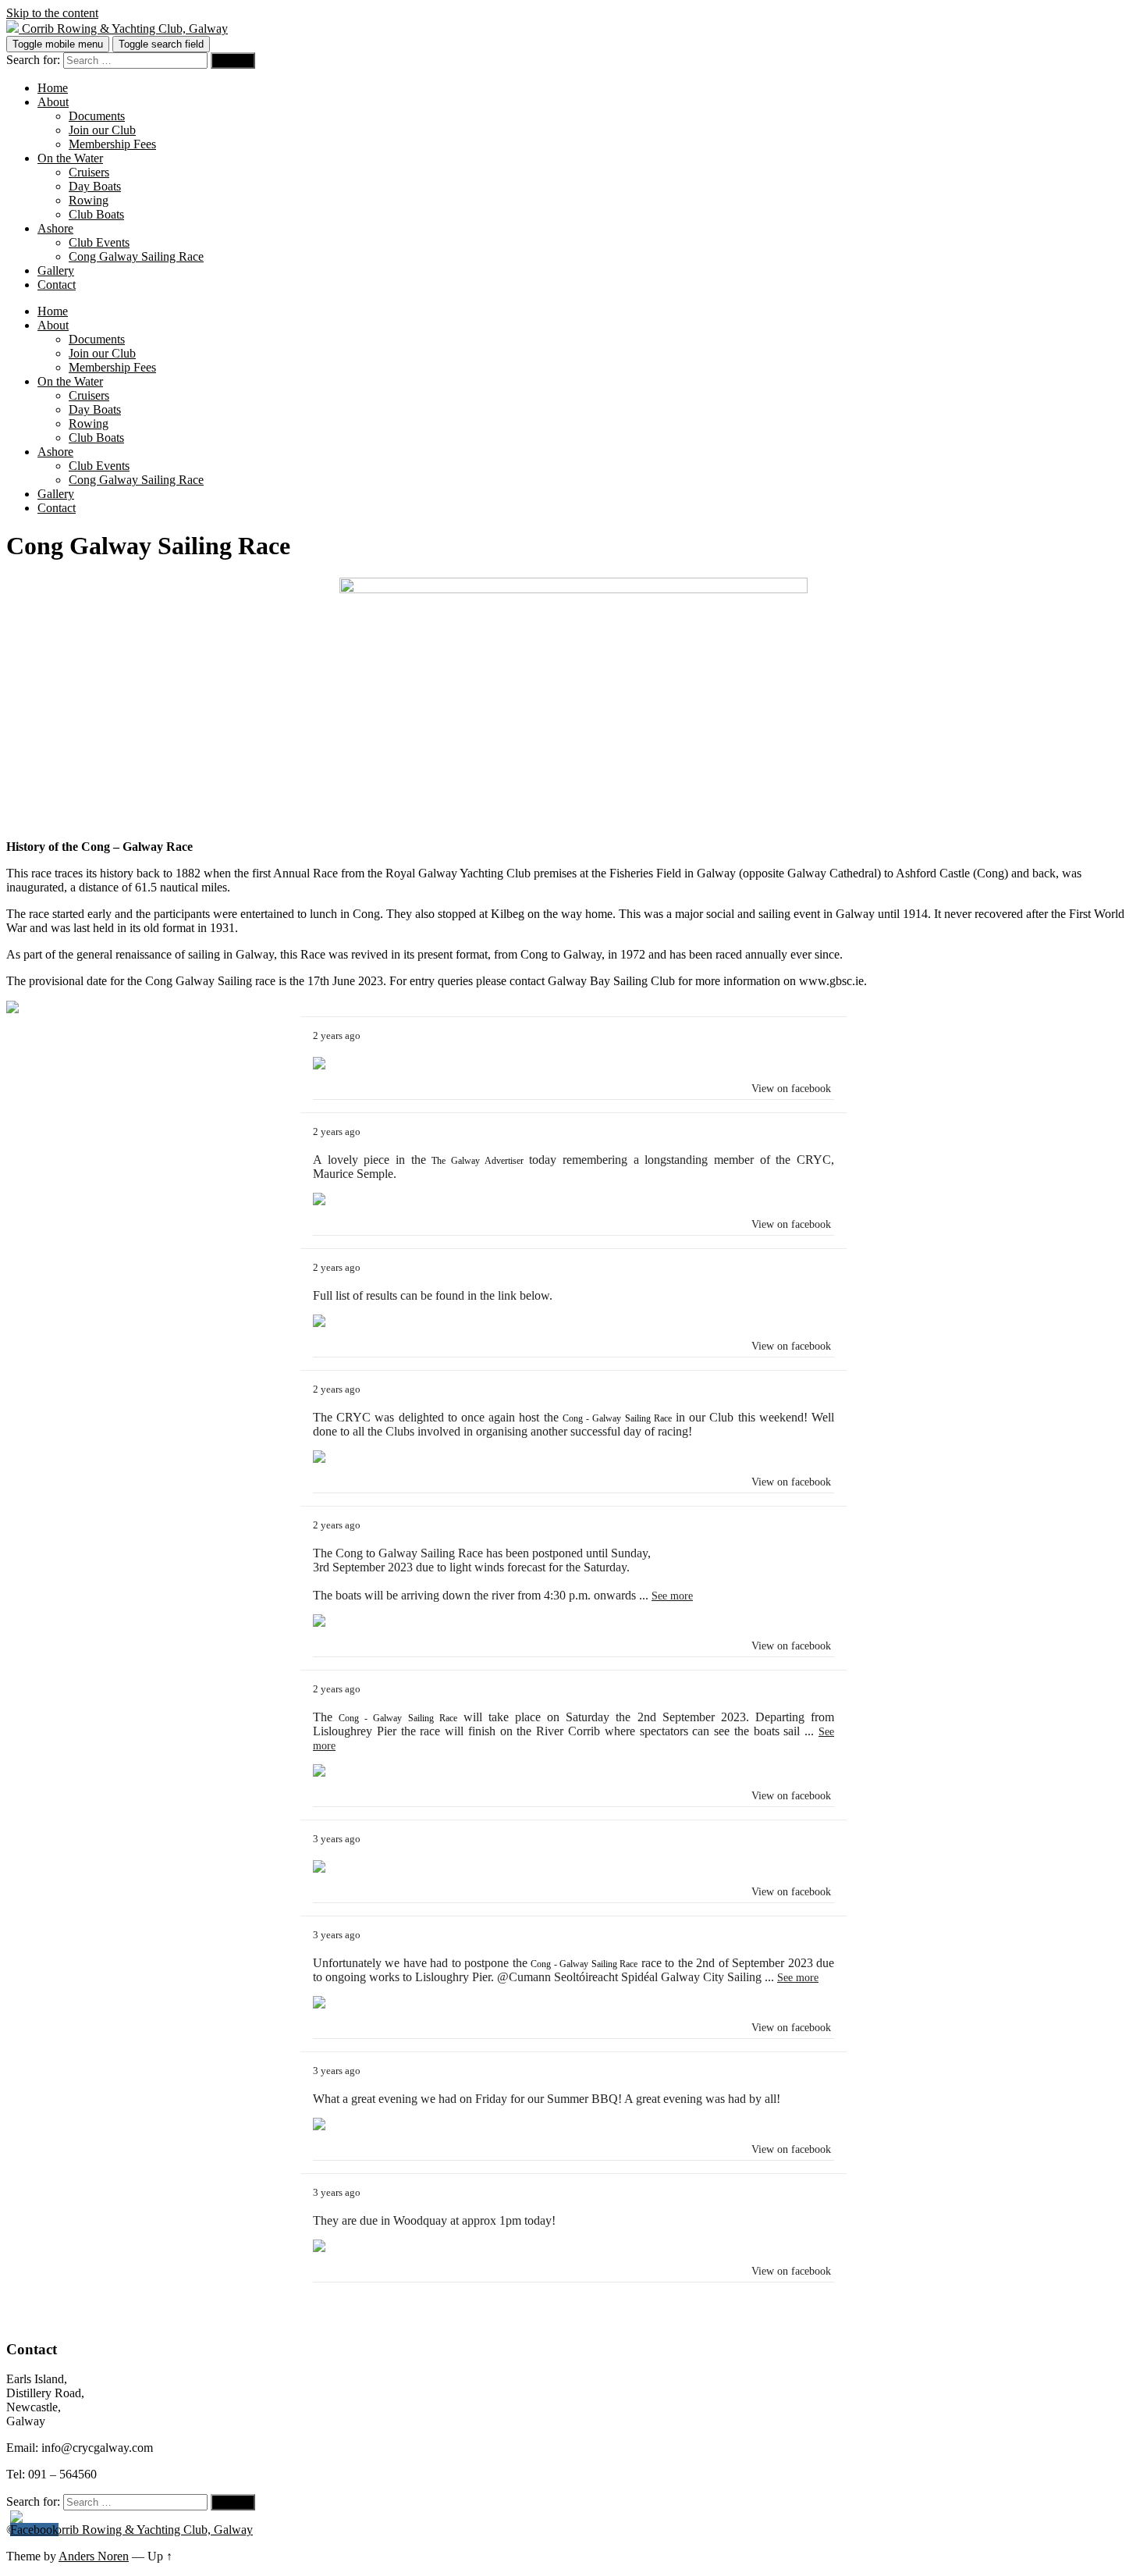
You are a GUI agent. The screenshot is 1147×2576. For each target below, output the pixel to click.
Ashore (55, 228)
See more (672, 1596)
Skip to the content (52, 13)
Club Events (99, 242)
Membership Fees (112, 144)
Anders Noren (94, 2556)
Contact (57, 285)
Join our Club (102, 130)
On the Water (70, 158)
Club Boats (96, 214)
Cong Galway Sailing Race (136, 256)
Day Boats (95, 186)
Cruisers (89, 172)
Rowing (89, 200)
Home (53, 88)
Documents (97, 116)
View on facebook (791, 1089)
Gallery (56, 270)
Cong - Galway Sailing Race (617, 1418)
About (53, 102)
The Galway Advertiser (477, 1161)
